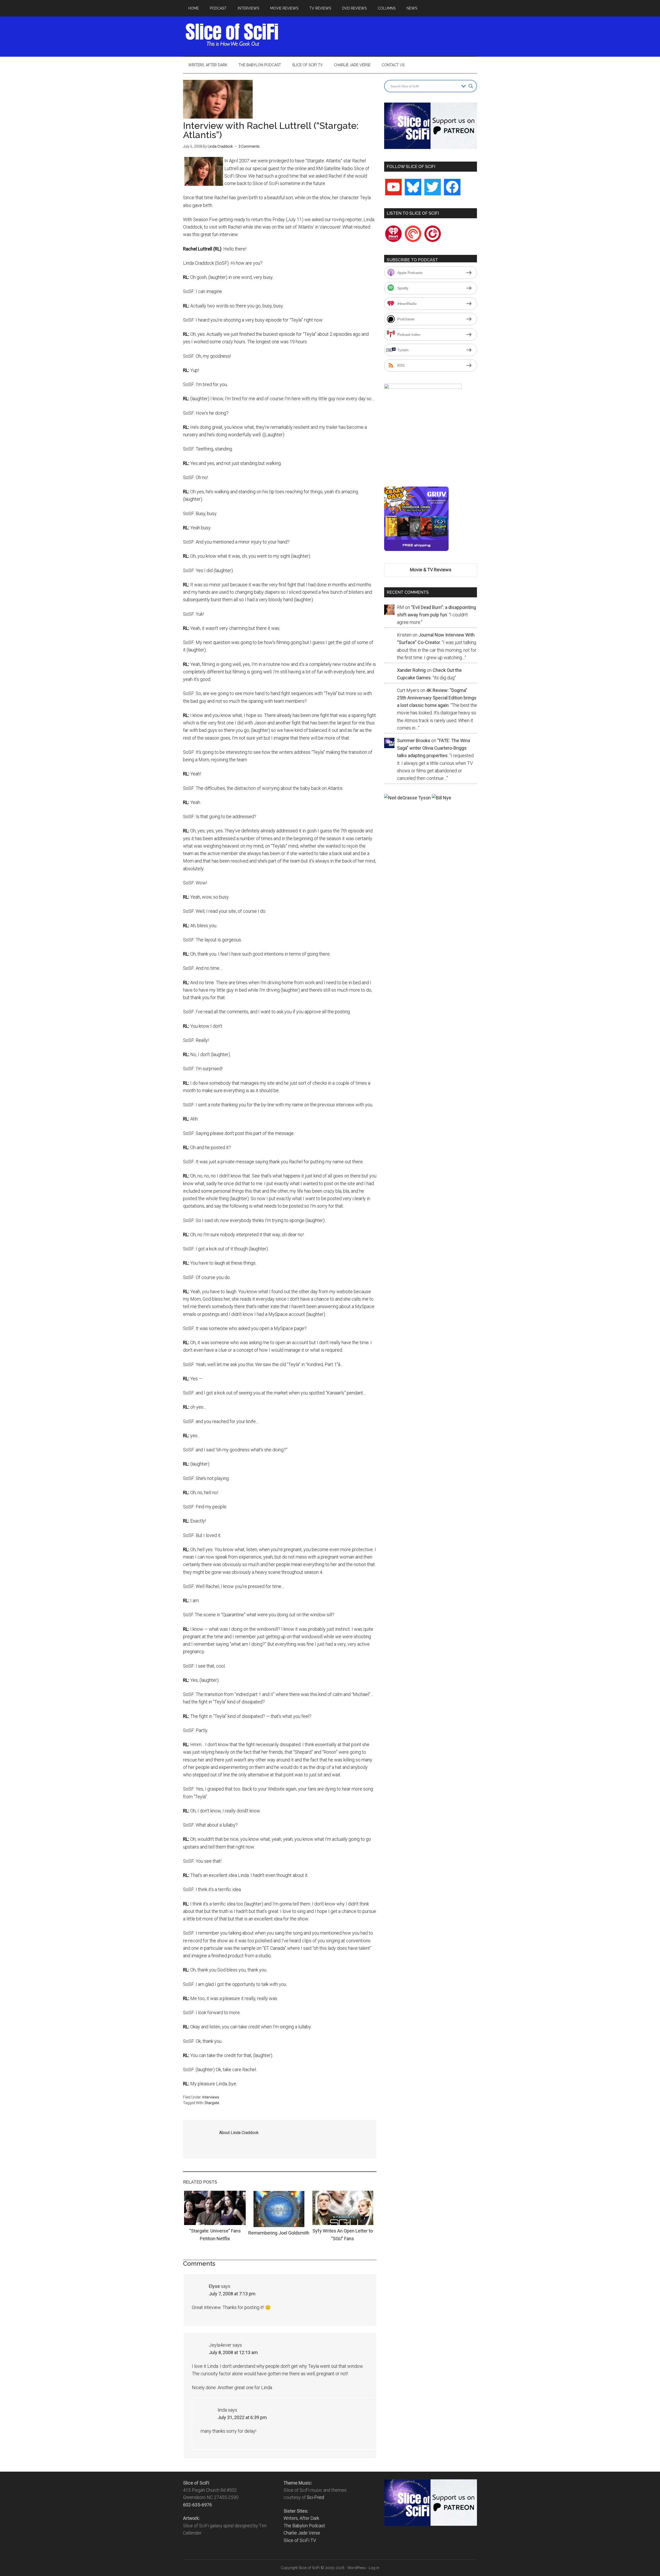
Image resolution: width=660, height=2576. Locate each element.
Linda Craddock (220, 146)
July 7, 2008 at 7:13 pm (232, 2294)
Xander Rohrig (411, 670)
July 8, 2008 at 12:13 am (233, 2352)
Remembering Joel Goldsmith (279, 2233)
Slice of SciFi (232, 35)
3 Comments (249, 146)
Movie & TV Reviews (431, 570)
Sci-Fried (315, 2497)
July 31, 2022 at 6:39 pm (242, 2417)
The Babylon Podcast (304, 2526)
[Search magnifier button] (471, 86)
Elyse (214, 2286)
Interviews (211, 2097)
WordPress (357, 2568)
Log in (374, 2568)
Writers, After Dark (301, 2518)
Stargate (212, 2103)
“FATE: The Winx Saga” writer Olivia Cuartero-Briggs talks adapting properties (434, 748)
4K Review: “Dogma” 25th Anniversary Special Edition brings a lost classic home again (437, 698)
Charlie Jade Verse (302, 2533)
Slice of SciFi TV (300, 2540)
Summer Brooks (414, 741)
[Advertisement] (383, 35)
